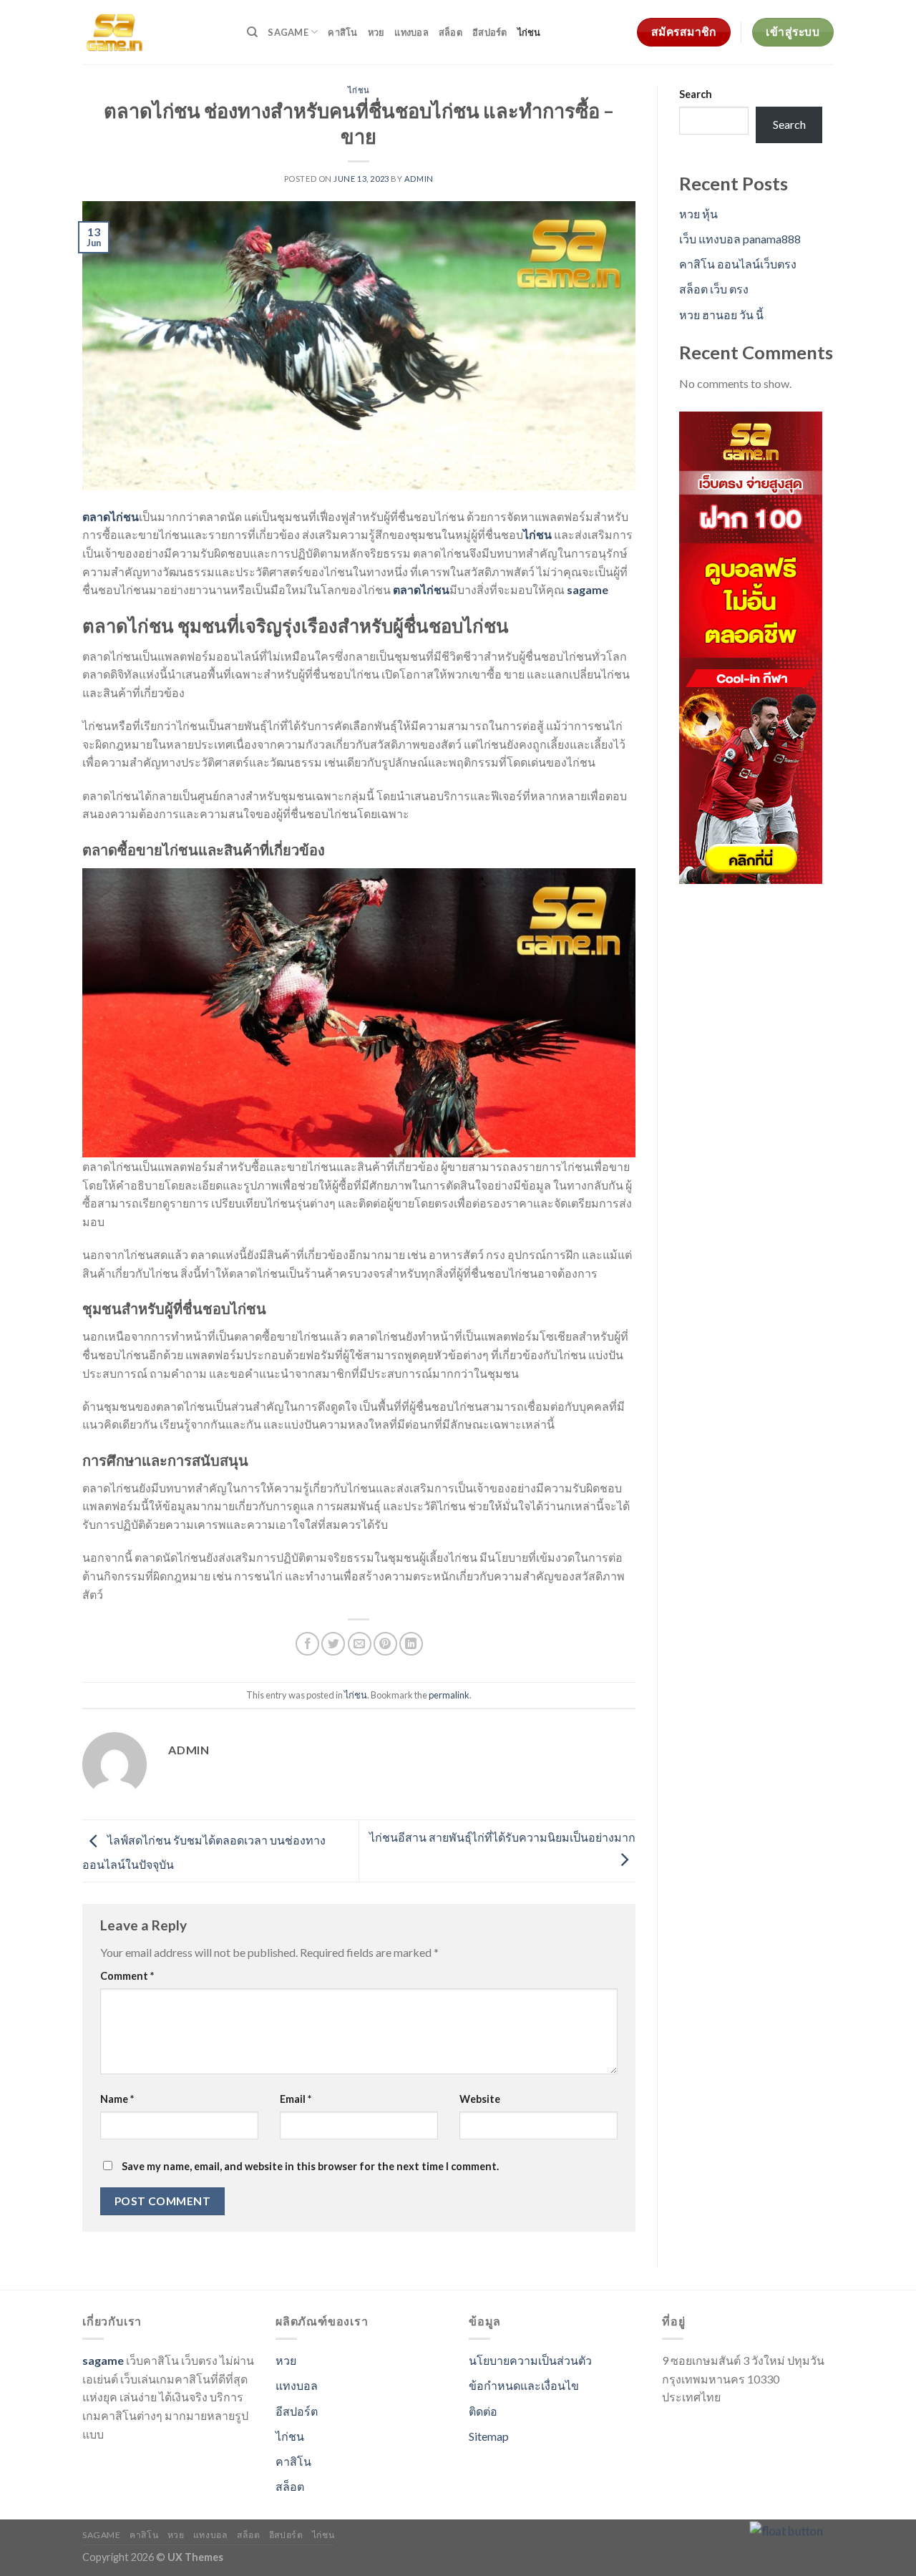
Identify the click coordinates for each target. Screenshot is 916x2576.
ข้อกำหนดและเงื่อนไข (524, 2385)
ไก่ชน (529, 32)
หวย (376, 32)
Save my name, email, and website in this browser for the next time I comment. (310, 2166)
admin (419, 179)
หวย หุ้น (698, 214)
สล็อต (450, 32)
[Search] (252, 32)
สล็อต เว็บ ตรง (714, 289)
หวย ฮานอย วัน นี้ (721, 315)
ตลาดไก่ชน (111, 516)
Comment (127, 1976)
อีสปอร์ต (490, 32)
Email (296, 2099)
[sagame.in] (154, 32)
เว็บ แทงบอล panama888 (740, 239)
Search (696, 94)
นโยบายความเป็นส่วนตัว (530, 2360)
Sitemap (489, 2436)
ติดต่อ (483, 2411)
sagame (288, 32)
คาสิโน (342, 32)
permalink (449, 1695)
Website (480, 2099)
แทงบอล (411, 32)
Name (117, 2099)
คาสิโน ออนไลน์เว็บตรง (738, 264)
